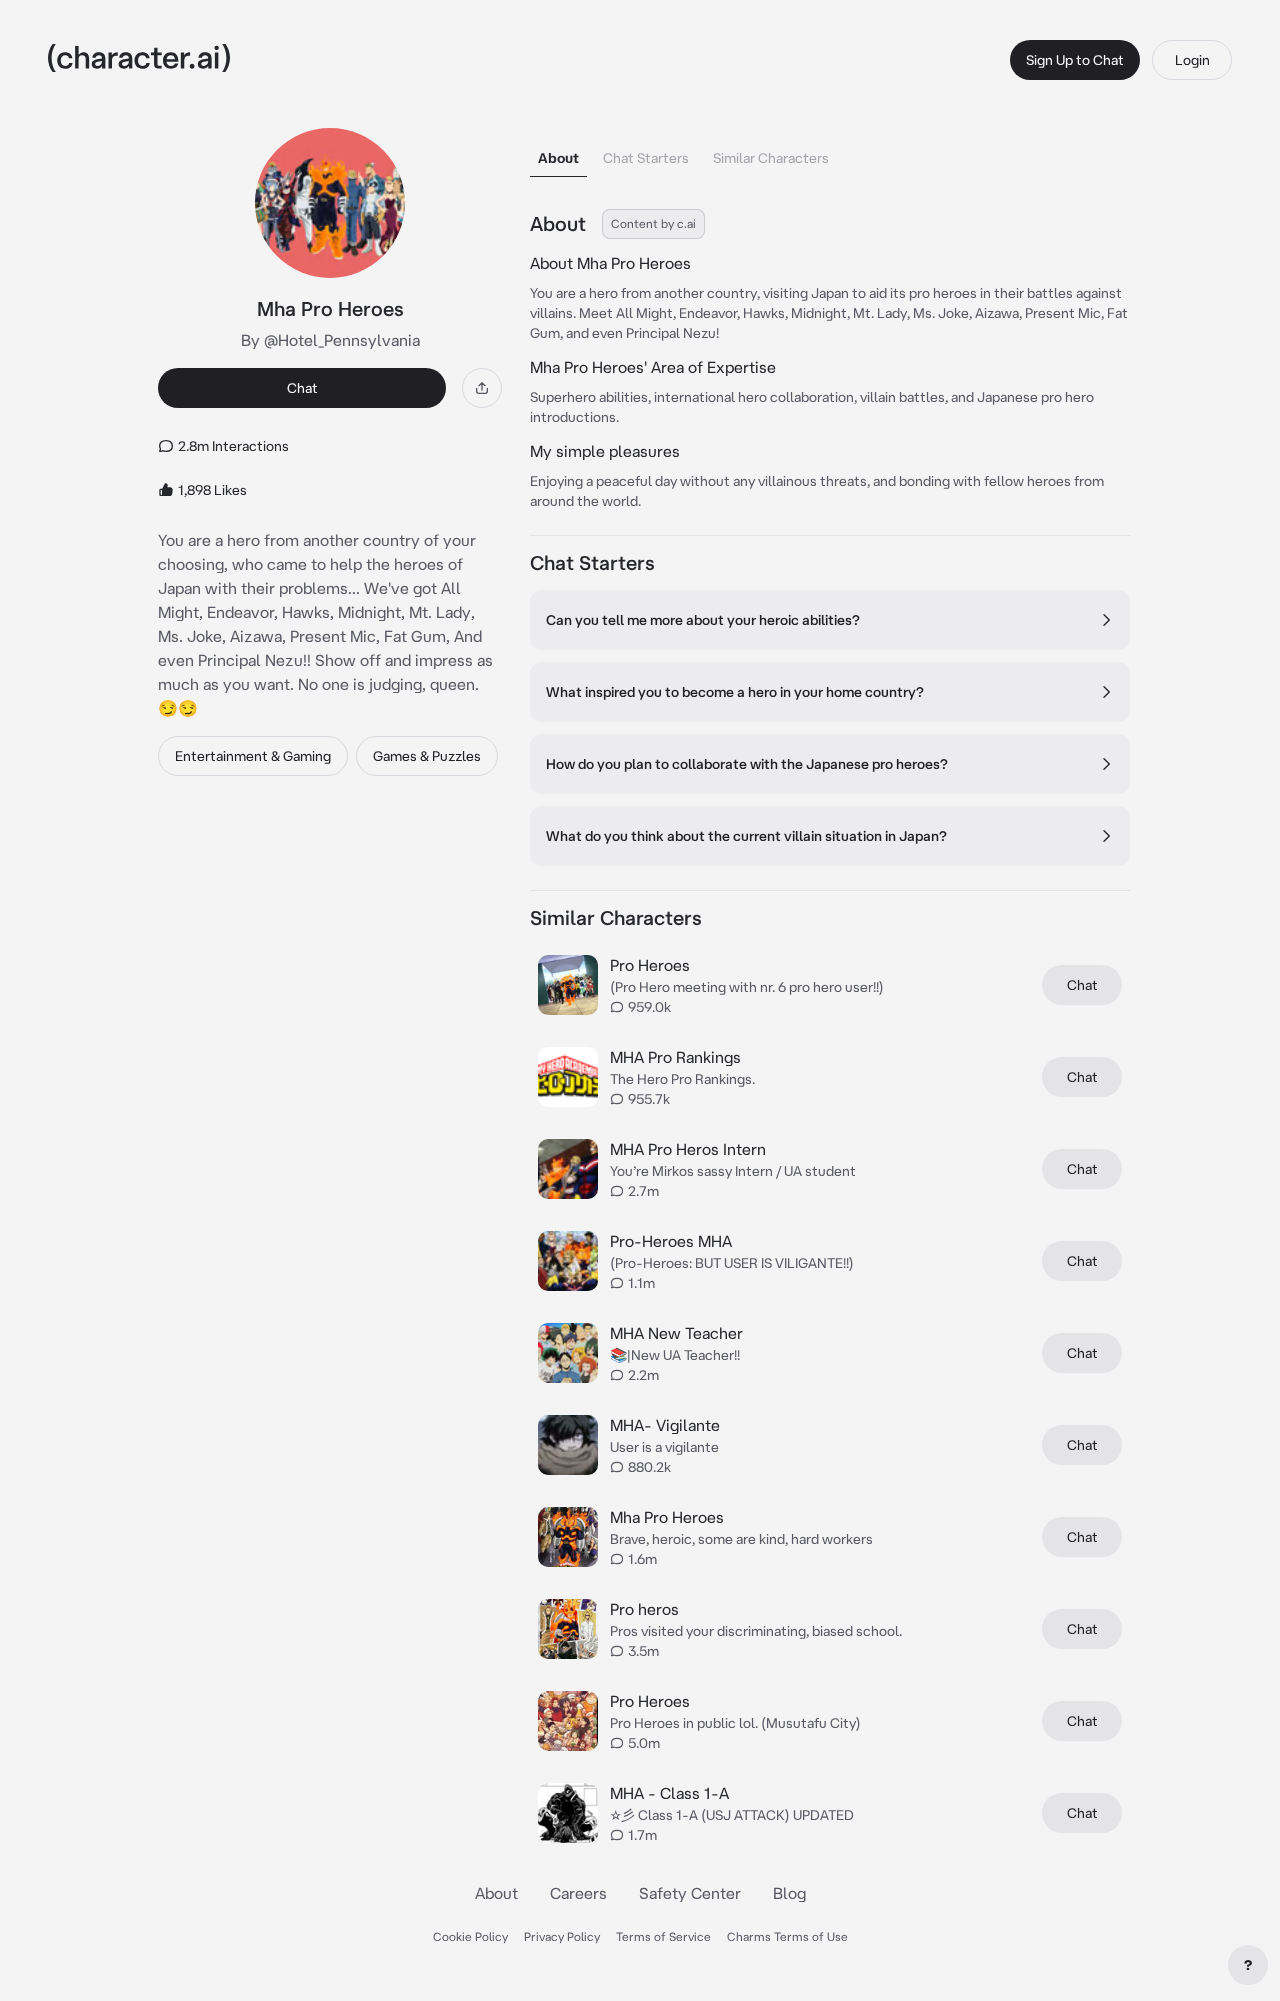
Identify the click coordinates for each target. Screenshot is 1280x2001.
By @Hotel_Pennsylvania (330, 340)
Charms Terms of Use (787, 1936)
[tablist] (830, 152)
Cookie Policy (470, 1936)
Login (1192, 60)
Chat (302, 388)
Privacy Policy (562, 1936)
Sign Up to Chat (1075, 60)
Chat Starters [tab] (646, 158)
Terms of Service (663, 1936)
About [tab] (558, 158)
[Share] (482, 388)
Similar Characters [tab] (771, 158)
